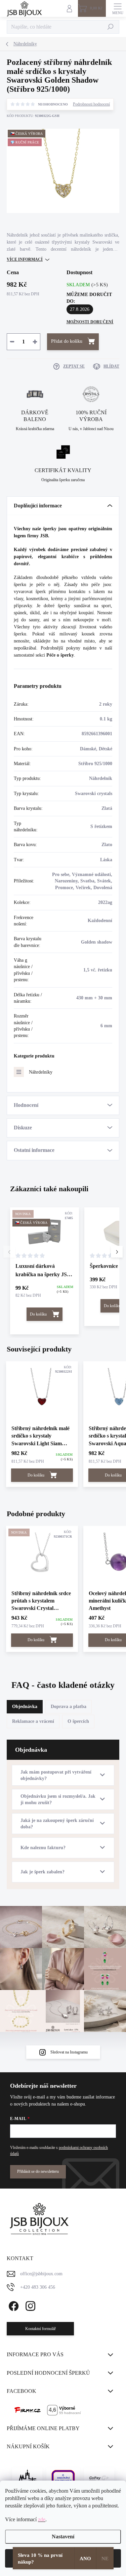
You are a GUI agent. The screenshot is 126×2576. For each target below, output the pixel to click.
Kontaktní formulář (40, 2329)
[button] (117, 1252)
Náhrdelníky (41, 1072)
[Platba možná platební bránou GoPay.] (99, 2478)
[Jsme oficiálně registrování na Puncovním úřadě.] (27, 2478)
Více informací (25, 259)
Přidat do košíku (67, 341)
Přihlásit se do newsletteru (38, 2171)
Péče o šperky (60, 655)
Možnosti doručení (90, 322)
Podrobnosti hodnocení (91, 104)
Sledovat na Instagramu (69, 2052)
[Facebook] (13, 2305)
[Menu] (118, 8)
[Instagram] (29, 2305)
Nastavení (63, 2537)
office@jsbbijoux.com (41, 2274)
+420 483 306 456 (38, 2287)
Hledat (111, 27)
